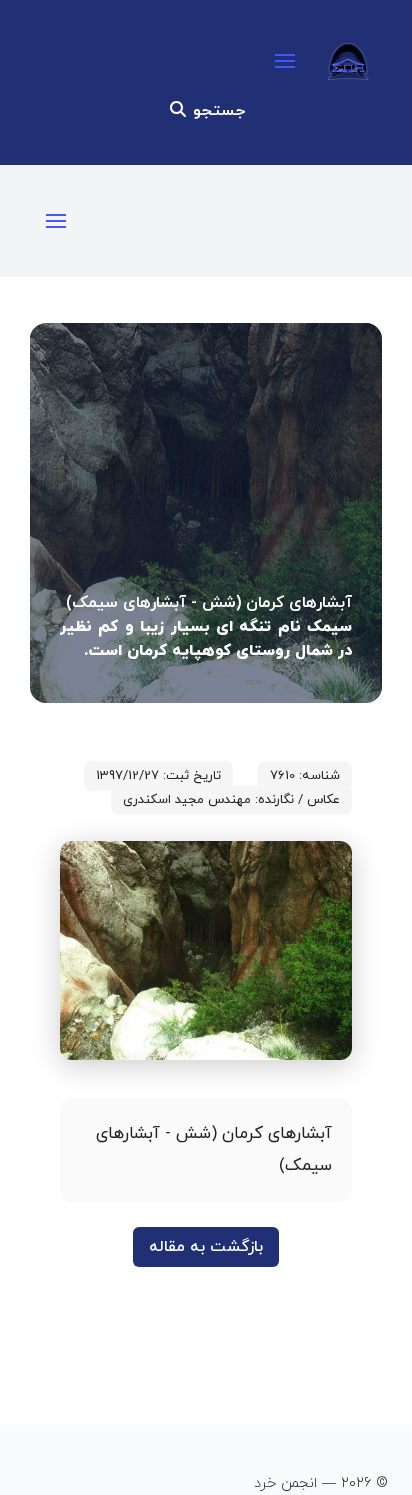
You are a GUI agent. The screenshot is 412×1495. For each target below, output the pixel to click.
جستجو (216, 111)
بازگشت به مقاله (206, 1247)
